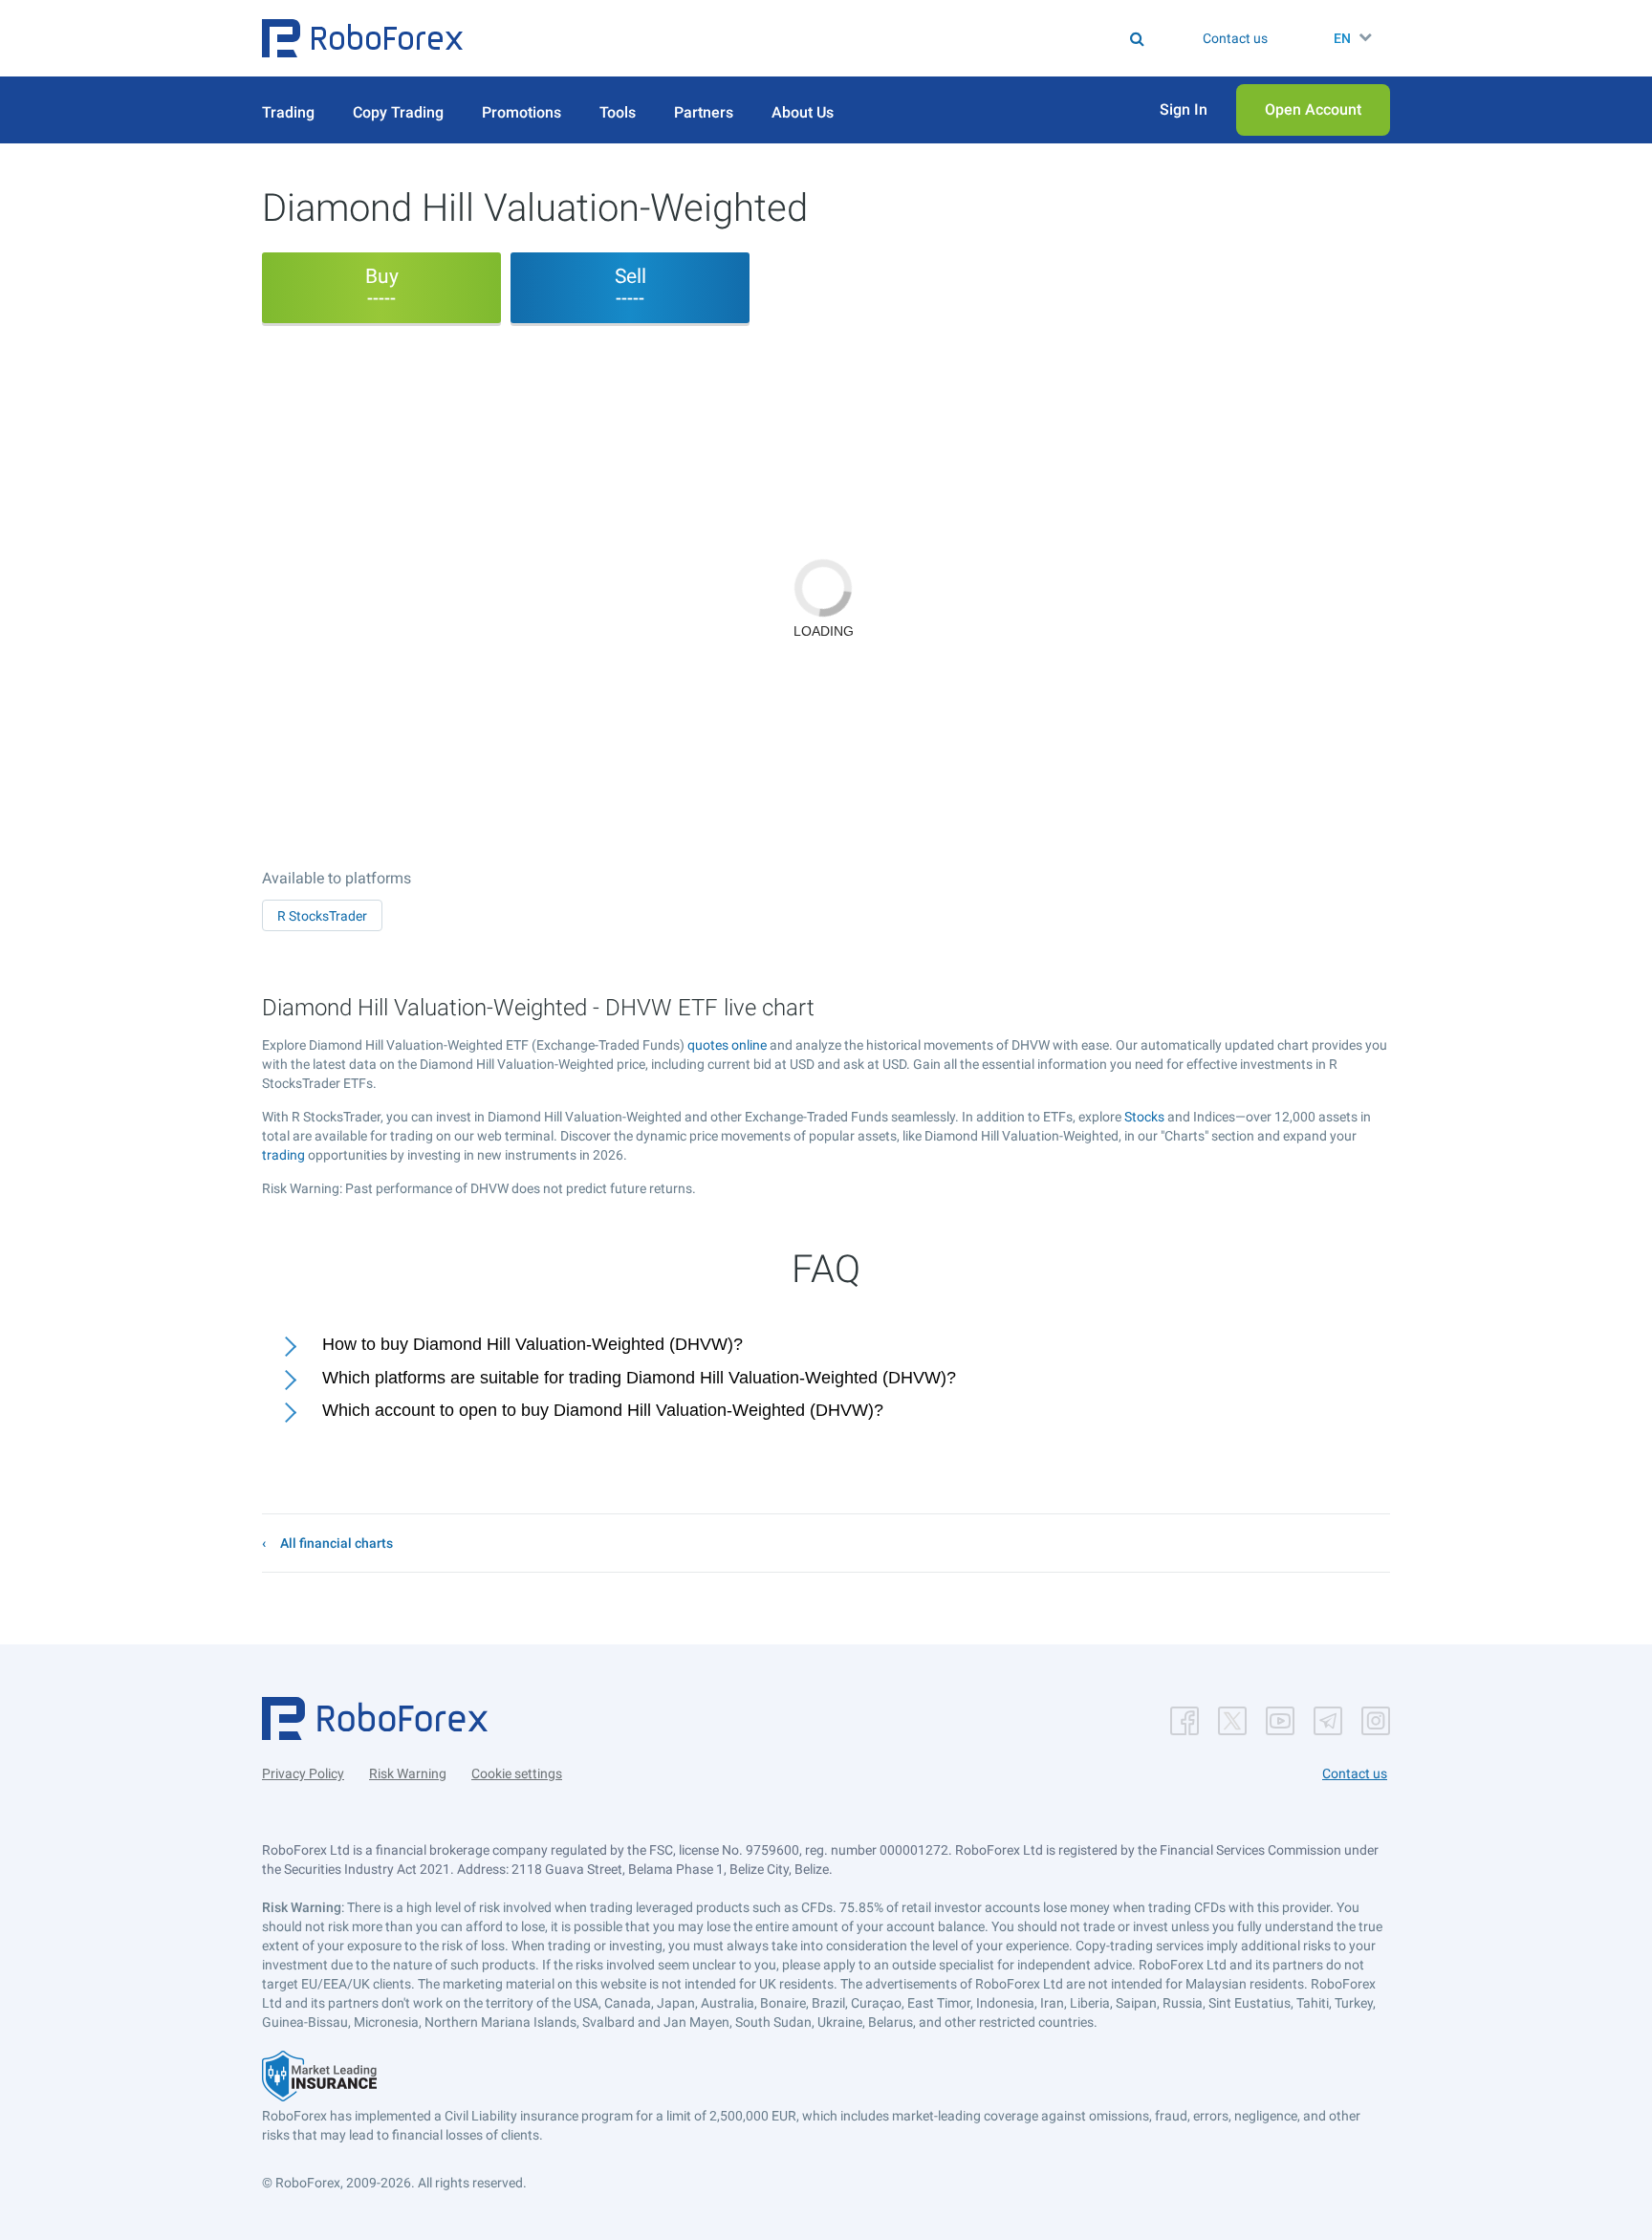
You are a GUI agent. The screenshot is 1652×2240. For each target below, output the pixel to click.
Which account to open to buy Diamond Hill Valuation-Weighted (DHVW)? (603, 1410)
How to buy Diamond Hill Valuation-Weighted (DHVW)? (533, 1344)
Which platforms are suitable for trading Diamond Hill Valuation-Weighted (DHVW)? (639, 1378)
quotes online (727, 1045)
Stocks (1144, 1117)
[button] (362, 38)
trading (283, 1155)
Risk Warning (408, 1773)
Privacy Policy (303, 1773)
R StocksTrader (322, 916)
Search (838, 38)
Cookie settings (517, 1773)
